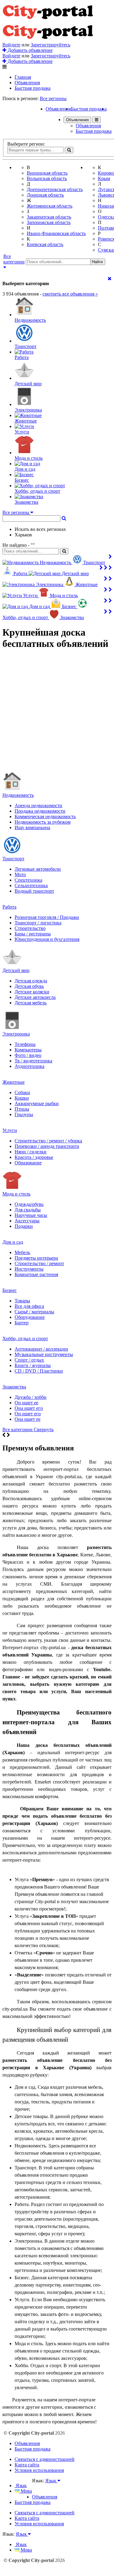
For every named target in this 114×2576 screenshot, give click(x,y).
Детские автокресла (35, 997)
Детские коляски (32, 992)
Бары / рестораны (33, 934)
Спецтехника (28, 880)
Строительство (30, 928)
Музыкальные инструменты (44, 1354)
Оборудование (30, 1317)
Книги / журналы (33, 1365)
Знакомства (14, 1387)
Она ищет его (29, 1408)
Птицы (22, 1109)
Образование (28, 1163)
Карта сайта (27, 2465)
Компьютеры (28, 1050)
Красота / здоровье (34, 1157)
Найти (97, 262)
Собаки (22, 1092)
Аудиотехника (29, 1066)
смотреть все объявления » (70, 294)
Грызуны (24, 1114)
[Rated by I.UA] (45, 2486)
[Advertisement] (57, 713)
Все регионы (53, 98)
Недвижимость (18, 795)
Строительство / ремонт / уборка (48, 1141)
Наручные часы (31, 1215)
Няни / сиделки (31, 1152)
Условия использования (39, 2470)
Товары (22, 1301)
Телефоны (25, 1044)
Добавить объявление (29, 50)
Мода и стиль (16, 1194)
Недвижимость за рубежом (43, 822)
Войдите (11, 45)
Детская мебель (31, 1003)
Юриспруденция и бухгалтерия (47, 939)
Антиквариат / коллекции (41, 1349)
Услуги (10, 1130)
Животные (14, 1082)
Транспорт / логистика (38, 923)
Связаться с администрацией (45, 2459)
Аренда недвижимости (38, 805)
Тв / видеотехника (33, 1061)
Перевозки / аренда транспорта (47, 1146)
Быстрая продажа (33, 88)
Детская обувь (29, 986)
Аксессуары (27, 1221)
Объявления (27, 83)
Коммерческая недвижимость (45, 816)
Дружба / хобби (31, 1397)
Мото (20, 874)
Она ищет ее (28, 1419)
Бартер (22, 1323)
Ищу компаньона (32, 827)
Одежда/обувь (29, 1204)
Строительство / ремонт (39, 1263)
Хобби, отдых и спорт (25, 1339)
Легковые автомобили (38, 869)
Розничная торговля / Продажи (47, 917)
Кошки (22, 1098)
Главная (23, 77)
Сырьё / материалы (34, 1312)
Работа (9, 907)
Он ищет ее (26, 1403)
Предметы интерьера (36, 1258)
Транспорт (13, 859)
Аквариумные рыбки (37, 1103)
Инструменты (29, 1269)
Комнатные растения (36, 1274)
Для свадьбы (28, 1210)
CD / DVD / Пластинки (39, 1371)
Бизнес (10, 1290)
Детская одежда (31, 981)
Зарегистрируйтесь (50, 45)
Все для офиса (29, 1306)
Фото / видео (28, 1055)
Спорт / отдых (29, 1360)
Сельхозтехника (31, 885)
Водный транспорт (34, 891)
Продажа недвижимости (40, 811)
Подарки (24, 1226)
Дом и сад (13, 1242)
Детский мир (16, 970)
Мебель (22, 1252)
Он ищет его (28, 1414)
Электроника (16, 1034)
